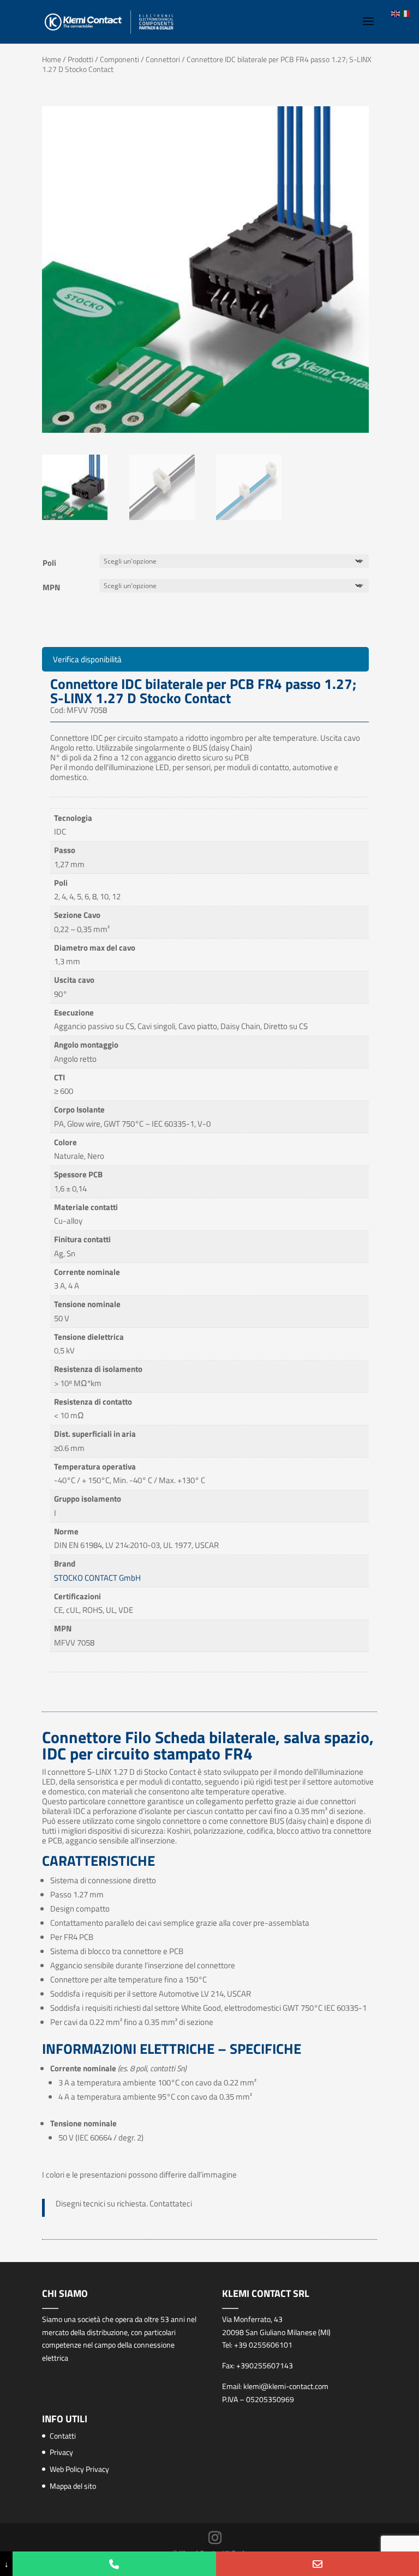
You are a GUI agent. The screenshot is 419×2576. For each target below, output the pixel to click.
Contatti (63, 2436)
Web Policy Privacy (79, 2469)
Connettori (163, 59)
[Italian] (406, 13)
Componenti (119, 59)
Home (52, 59)
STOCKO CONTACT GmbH (97, 1578)
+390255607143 (265, 2365)
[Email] (318, 2564)
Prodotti (80, 59)
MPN (51, 587)
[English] (396, 13)
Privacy (61, 2452)
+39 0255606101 (263, 2345)
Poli (49, 563)
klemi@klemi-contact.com (286, 2386)
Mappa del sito (73, 2486)
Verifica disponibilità (87, 659)
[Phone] (114, 2564)
